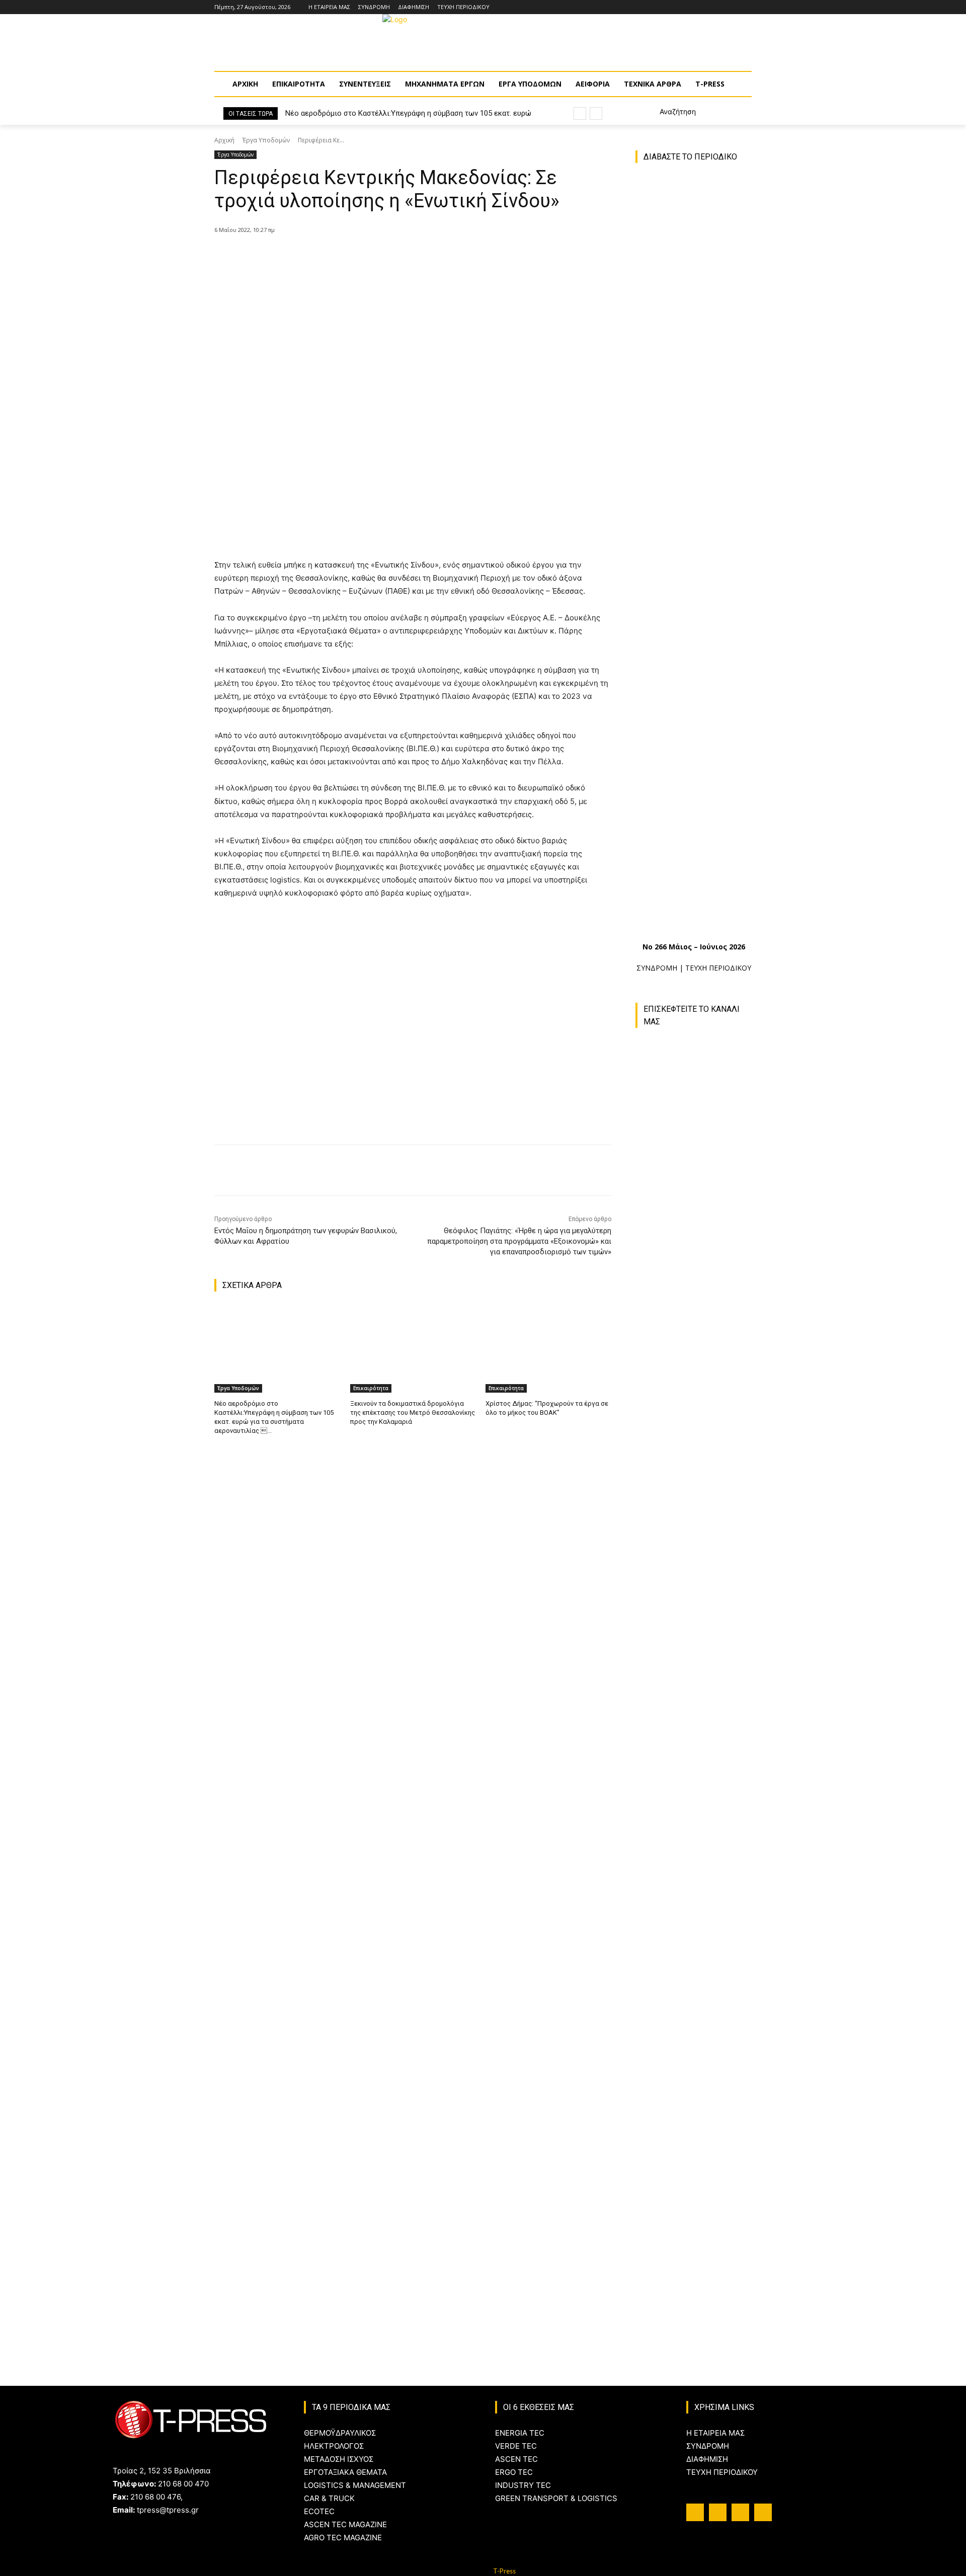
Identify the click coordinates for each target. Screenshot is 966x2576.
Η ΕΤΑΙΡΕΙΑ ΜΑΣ (715, 2433)
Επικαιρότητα (371, 1388)
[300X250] (694, 1949)
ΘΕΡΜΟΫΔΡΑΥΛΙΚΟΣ (340, 2433)
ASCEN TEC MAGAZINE (345, 2524)
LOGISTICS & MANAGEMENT (355, 2485)
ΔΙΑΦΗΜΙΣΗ (707, 2459)
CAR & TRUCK (329, 2498)
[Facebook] (704, 7)
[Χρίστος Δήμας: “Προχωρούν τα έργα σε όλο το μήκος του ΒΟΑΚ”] (548, 1349)
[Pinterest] (354, 256)
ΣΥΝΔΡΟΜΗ (657, 968)
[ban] (699, 2281)
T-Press (504, 2571)
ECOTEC (319, 2511)
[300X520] (694, 1833)
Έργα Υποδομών (266, 140)
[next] (596, 113)
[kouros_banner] (699, 2174)
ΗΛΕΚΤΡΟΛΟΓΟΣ (334, 2446)
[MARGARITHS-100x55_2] (694, 2065)
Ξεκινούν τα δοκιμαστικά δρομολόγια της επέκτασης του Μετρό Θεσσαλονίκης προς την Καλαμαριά (413, 1413)
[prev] (580, 113)
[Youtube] (746, 7)
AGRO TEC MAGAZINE (343, 2538)
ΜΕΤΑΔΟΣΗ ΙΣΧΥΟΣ (339, 2459)
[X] (331, 256)
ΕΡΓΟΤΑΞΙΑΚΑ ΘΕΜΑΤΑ (345, 2472)
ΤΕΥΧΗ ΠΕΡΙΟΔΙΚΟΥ (718, 968)
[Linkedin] (732, 7)
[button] (666, 112)
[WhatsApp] (377, 256)
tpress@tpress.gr (168, 2510)
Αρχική (224, 140)
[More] (400, 256)
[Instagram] (718, 7)
